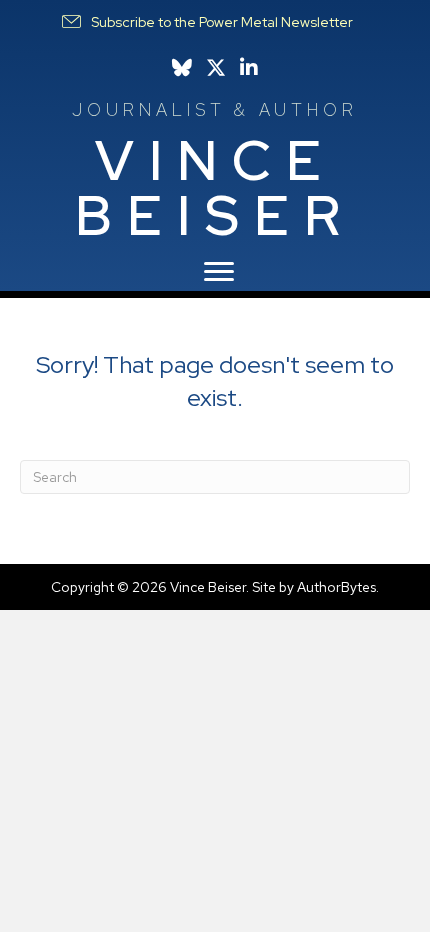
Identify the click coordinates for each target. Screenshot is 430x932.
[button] (206, 22)
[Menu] (219, 272)
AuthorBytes (336, 587)
